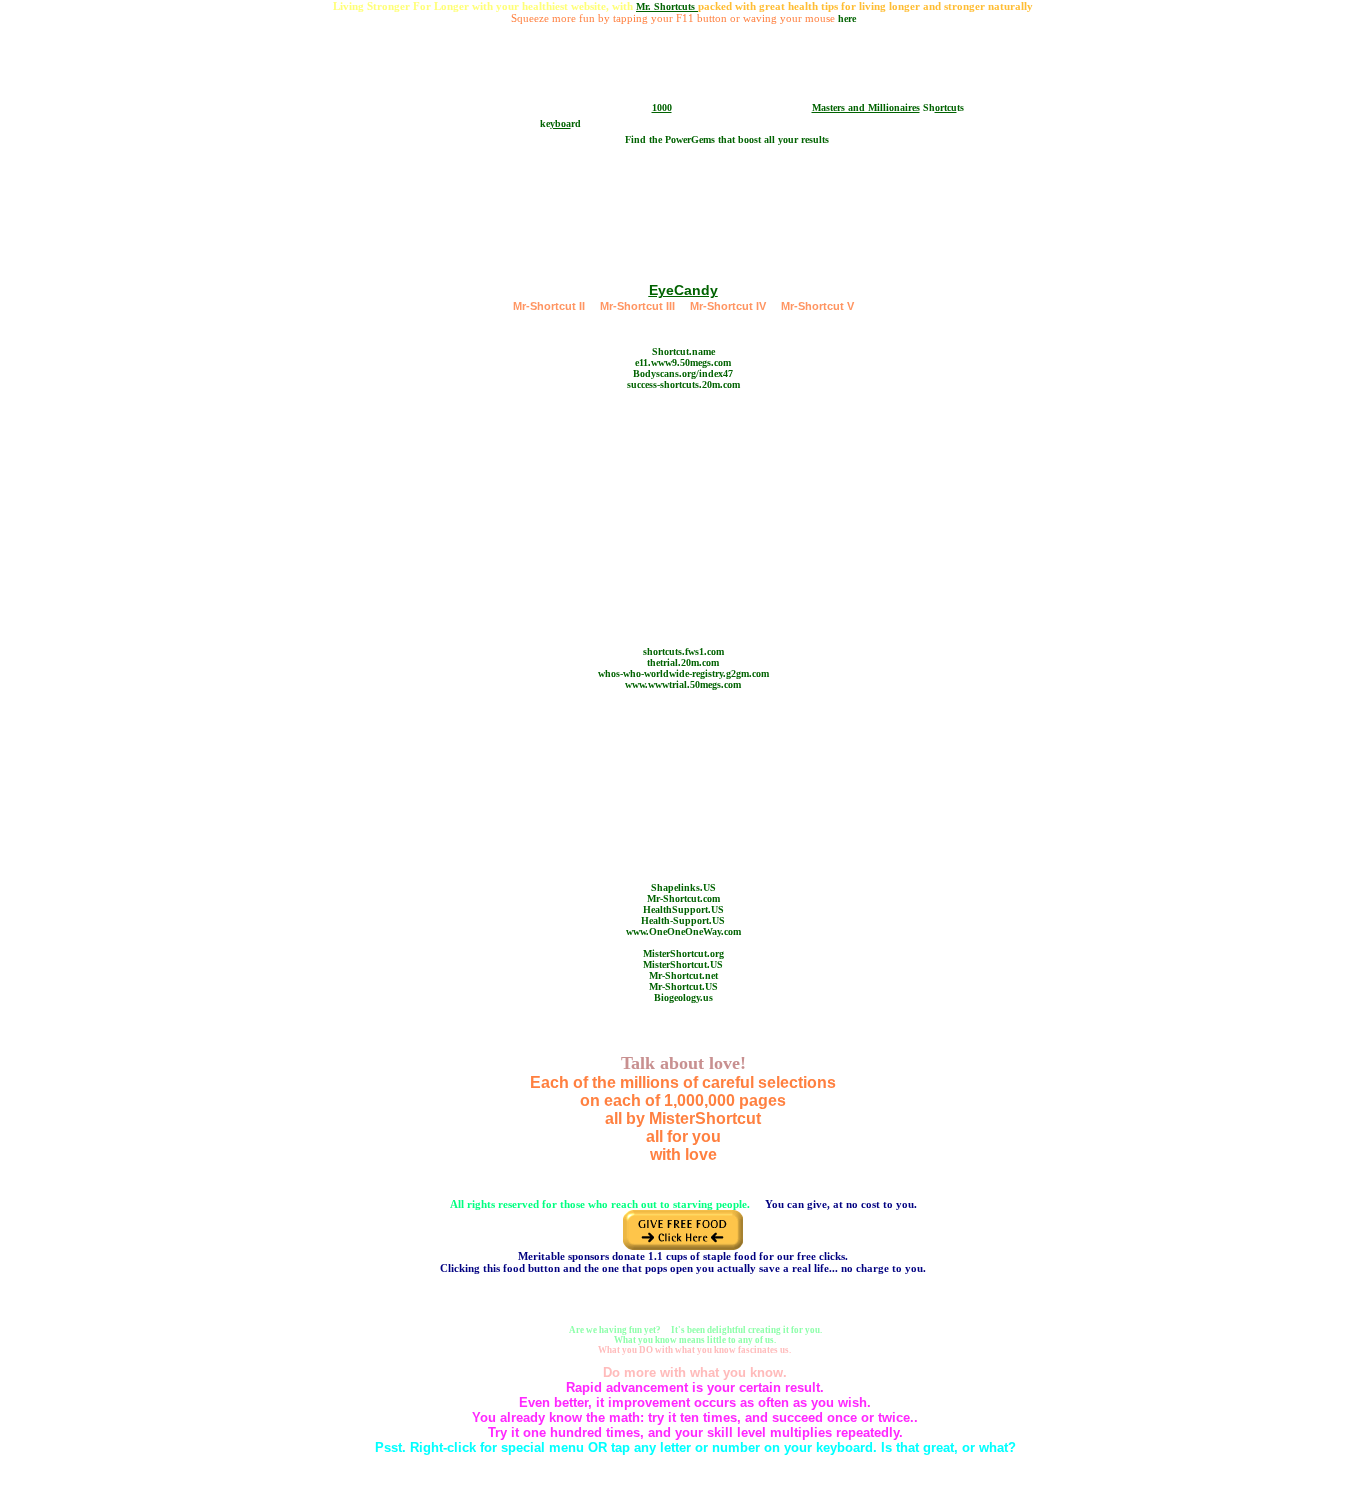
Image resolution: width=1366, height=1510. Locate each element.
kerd (560, 123)
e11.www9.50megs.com (683, 362)
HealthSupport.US (683, 909)
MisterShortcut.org (683, 953)
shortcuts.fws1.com (683, 651)
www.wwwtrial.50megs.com (683, 684)
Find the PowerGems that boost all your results (727, 139)
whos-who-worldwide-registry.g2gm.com (683, 673)
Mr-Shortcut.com (683, 898)
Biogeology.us (683, 997)
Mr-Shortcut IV (728, 306)
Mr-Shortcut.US (683, 986)
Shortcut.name (683, 351)
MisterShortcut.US (683, 964)
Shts (943, 107)
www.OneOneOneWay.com (683, 931)
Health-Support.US (683, 920)
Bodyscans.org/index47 (683, 373)
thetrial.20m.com (683, 662)
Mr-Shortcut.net (683, 975)
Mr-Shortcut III (637, 306)
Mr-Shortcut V (817, 306)
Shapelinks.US (683, 887)
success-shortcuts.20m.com (683, 384)
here (847, 18)
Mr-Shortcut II (549, 306)
